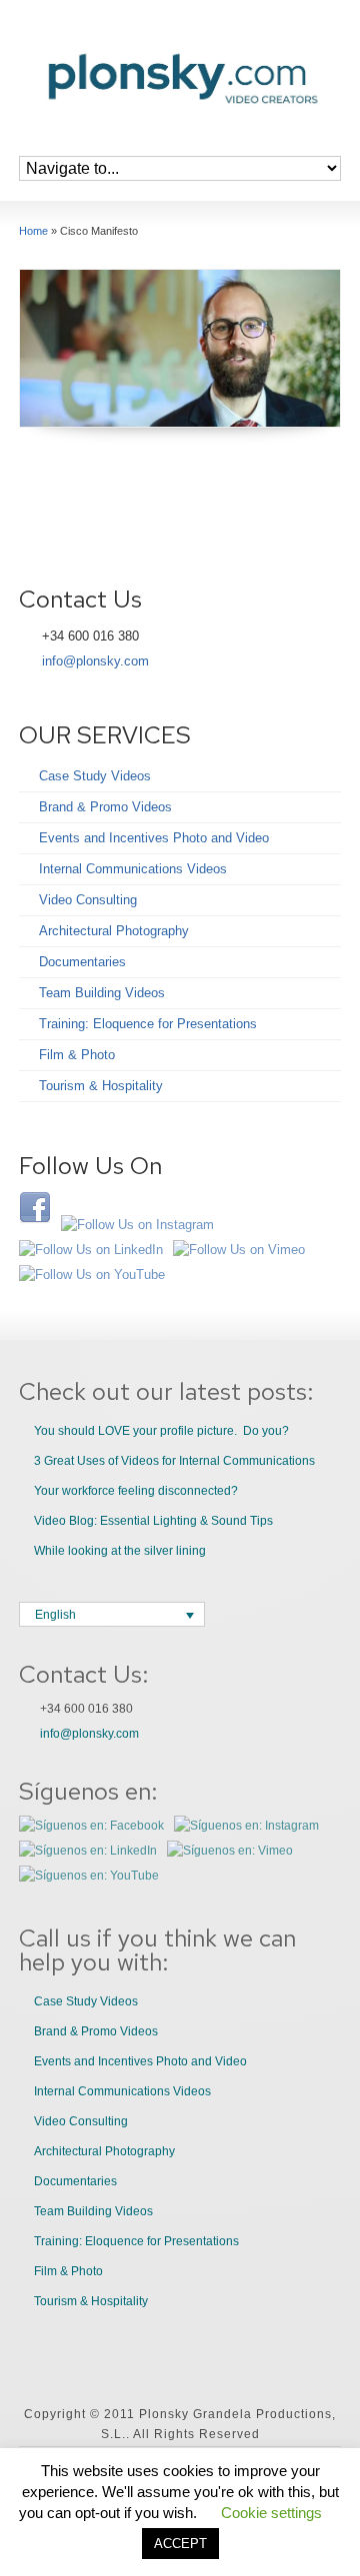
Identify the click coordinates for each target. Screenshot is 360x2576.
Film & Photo (77, 1055)
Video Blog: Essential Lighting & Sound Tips (153, 1521)
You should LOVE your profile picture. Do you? (161, 1431)
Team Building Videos (102, 993)
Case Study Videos (95, 776)
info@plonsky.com (95, 661)
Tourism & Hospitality (101, 1086)
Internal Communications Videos (133, 869)
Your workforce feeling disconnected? (136, 1491)
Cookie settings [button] (271, 2513)
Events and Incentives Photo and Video (154, 838)
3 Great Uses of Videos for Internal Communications (174, 1461)
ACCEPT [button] (180, 2544)
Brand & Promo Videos (105, 807)
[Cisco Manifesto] (180, 348)
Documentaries (82, 962)
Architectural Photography (114, 931)
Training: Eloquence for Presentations (148, 1024)
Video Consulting (88, 900)
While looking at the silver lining (120, 1551)
